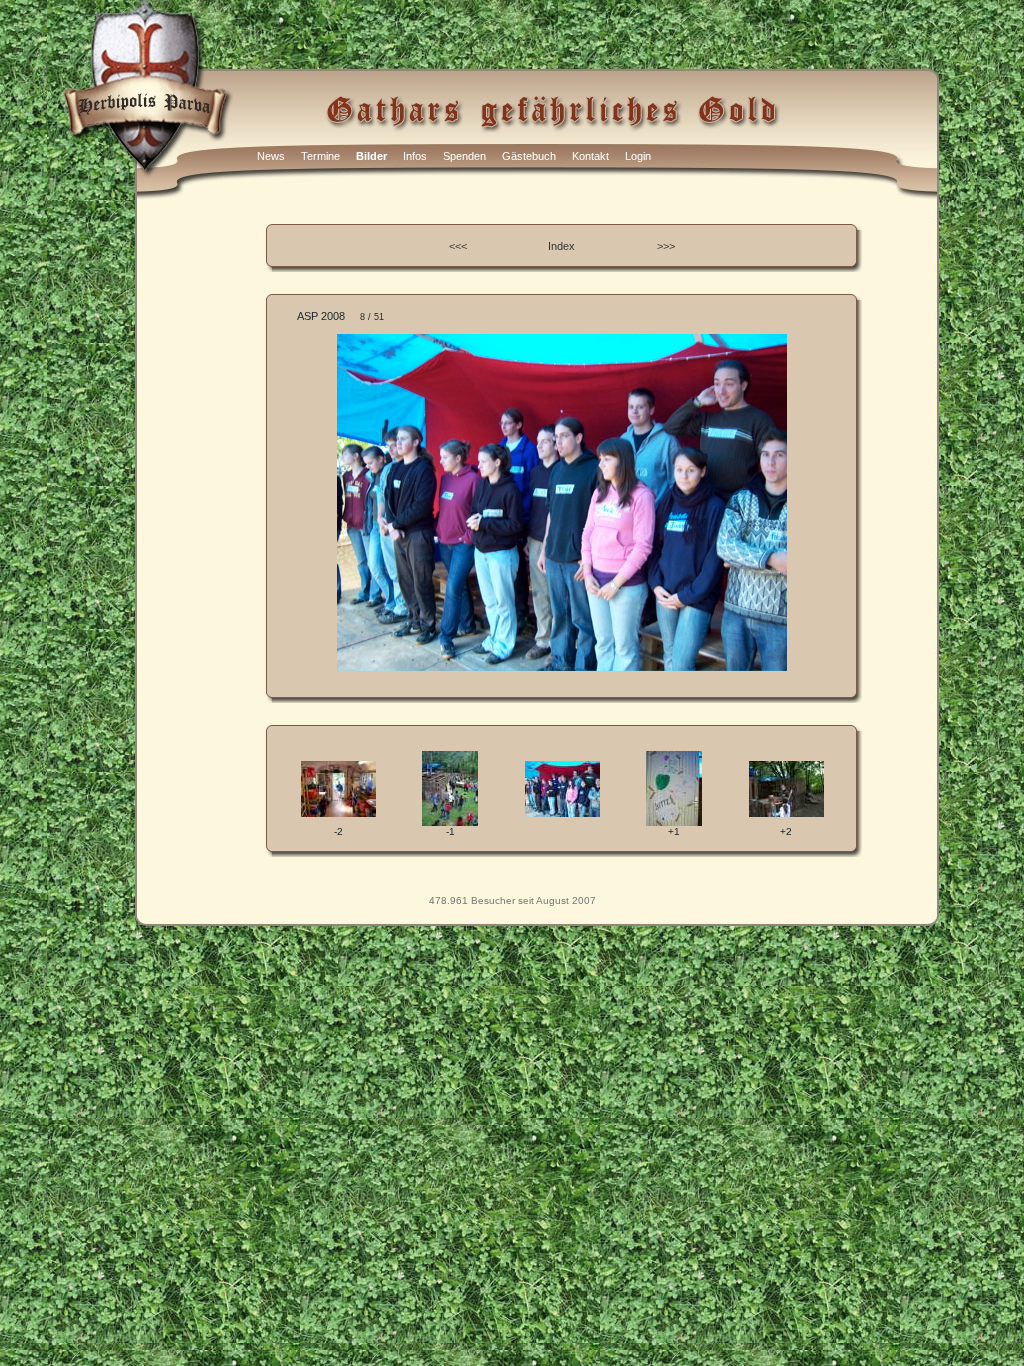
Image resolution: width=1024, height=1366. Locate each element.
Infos (415, 156)
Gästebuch (529, 156)
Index (561, 246)
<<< (458, 246)
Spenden (464, 156)
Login (638, 156)
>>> (666, 246)
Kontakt (590, 156)
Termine (320, 156)
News (271, 156)
